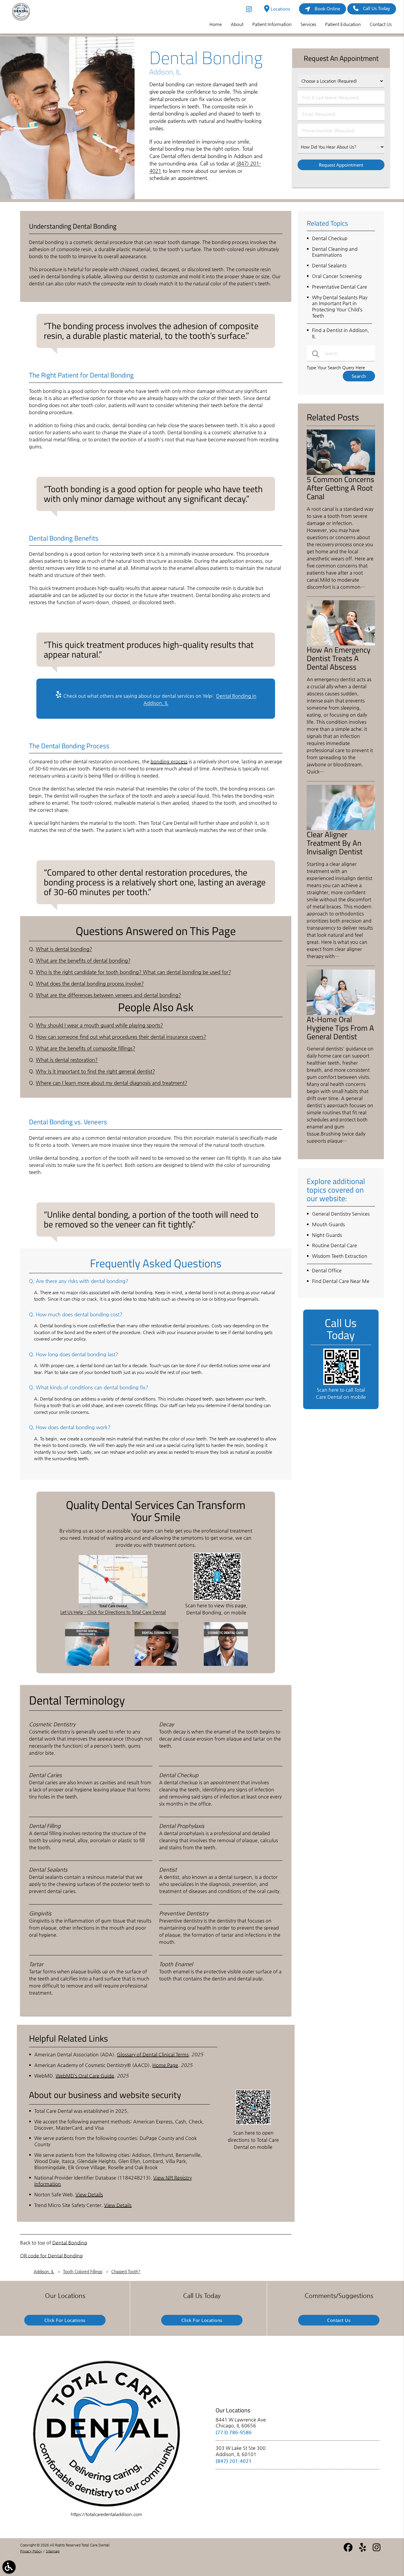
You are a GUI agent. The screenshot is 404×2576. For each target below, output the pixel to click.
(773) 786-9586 (234, 2432)
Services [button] (308, 24)
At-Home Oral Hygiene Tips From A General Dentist (340, 1028)
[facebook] (349, 2550)
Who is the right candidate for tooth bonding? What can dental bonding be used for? (133, 972)
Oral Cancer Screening (337, 276)
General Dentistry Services (341, 1214)
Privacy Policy (31, 2551)
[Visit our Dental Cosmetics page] (156, 1664)
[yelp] (363, 2550)
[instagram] (249, 9)
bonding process (169, 761)
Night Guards (327, 1235)
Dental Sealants (329, 265)
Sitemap (53, 2551)
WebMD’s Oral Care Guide (85, 2076)
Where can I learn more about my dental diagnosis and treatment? (111, 1083)
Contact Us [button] (381, 24)
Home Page (165, 2065)
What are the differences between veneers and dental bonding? (108, 995)
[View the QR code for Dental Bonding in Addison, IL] (217, 1599)
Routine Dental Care (334, 1245)
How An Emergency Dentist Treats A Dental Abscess (339, 658)
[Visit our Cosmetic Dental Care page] (226, 1664)
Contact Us (339, 2320)
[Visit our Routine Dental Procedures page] (87, 1664)
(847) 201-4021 (234, 2461)
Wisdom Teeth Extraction (340, 1256)
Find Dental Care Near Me (341, 1281)
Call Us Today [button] (376, 8)
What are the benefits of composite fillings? (85, 1048)
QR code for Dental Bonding (51, 2256)
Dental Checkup (330, 238)
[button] (9, 2567)
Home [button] (216, 24)
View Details (89, 2194)
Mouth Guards (328, 1224)
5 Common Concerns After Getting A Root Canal (340, 488)
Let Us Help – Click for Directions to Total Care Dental (113, 1612)
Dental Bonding (70, 2243)
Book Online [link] (327, 9)
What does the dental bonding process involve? (90, 984)
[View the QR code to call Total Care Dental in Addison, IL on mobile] (341, 1383)
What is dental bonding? (64, 949)
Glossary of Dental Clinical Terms (153, 2054)
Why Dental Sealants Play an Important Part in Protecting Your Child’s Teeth (340, 306)
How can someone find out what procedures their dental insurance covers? (121, 1037)
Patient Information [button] (272, 24)
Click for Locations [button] (65, 2320)
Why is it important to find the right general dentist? (95, 1071)
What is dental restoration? (67, 1060)
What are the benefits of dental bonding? (83, 961)
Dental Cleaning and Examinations (335, 252)
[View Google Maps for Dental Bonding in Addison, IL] (113, 1607)
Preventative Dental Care (340, 287)
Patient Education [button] (343, 24)
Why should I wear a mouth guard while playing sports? (99, 1025)
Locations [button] (280, 9)
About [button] (237, 24)
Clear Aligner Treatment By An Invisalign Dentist (335, 843)
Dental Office (327, 1270)
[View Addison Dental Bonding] (67, 197)
